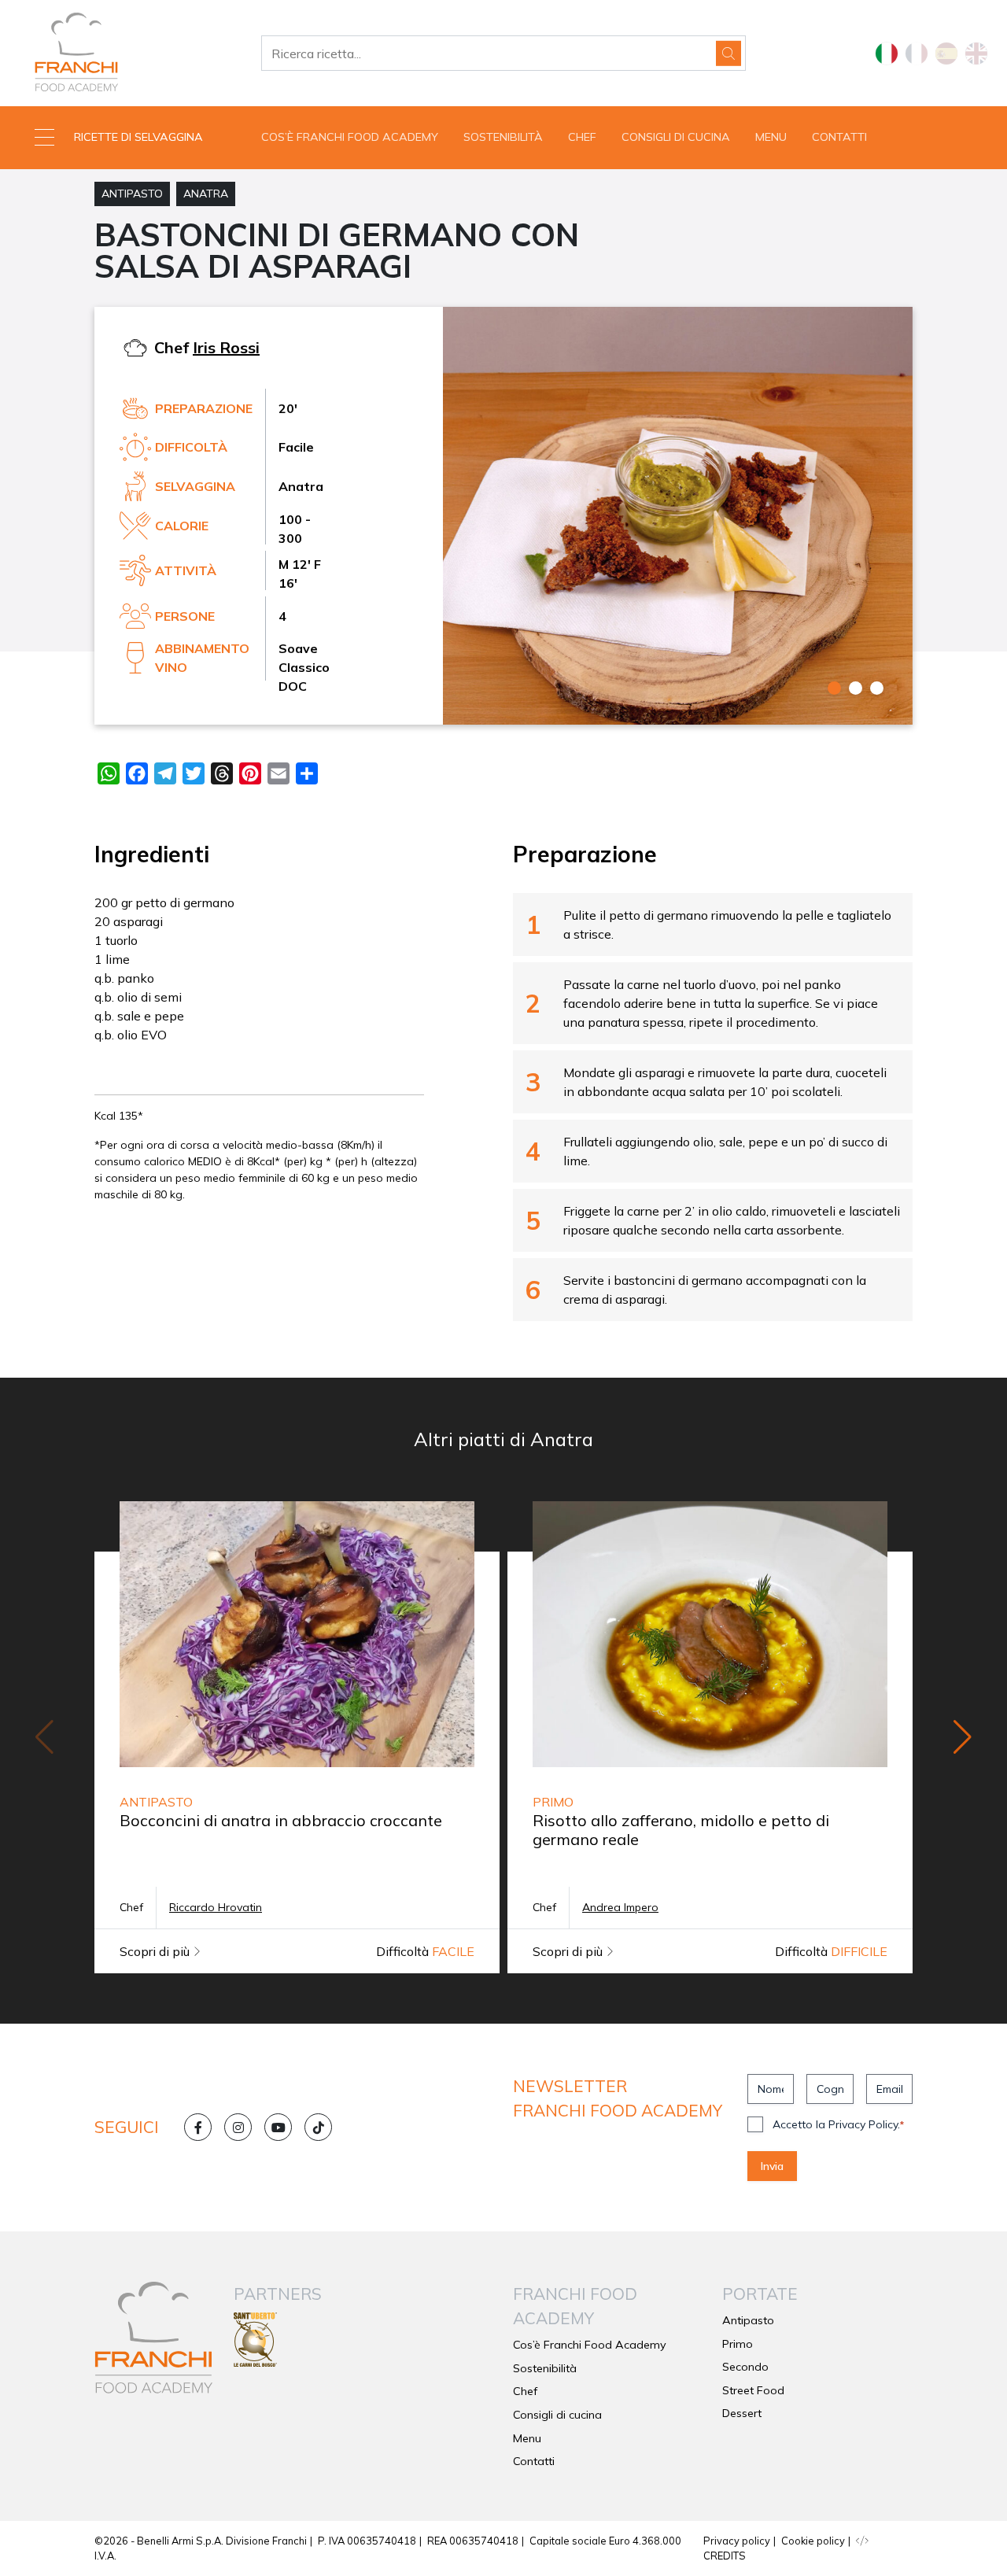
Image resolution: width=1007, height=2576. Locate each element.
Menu (771, 137)
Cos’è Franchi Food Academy (350, 137)
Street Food (753, 2390)
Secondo (745, 2367)
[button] (126, 138)
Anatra (206, 194)
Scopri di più (156, 1951)
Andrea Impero (620, 1907)
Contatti (839, 137)
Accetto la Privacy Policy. (838, 2124)
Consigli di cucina (676, 137)
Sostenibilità (503, 137)
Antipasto (132, 194)
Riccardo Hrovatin (216, 1907)
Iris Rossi (226, 347)
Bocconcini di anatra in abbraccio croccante (281, 1820)
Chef (582, 137)
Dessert (742, 2413)
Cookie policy (813, 2541)
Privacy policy (737, 2541)
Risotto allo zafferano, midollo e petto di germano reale (681, 1830)
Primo (738, 2344)
